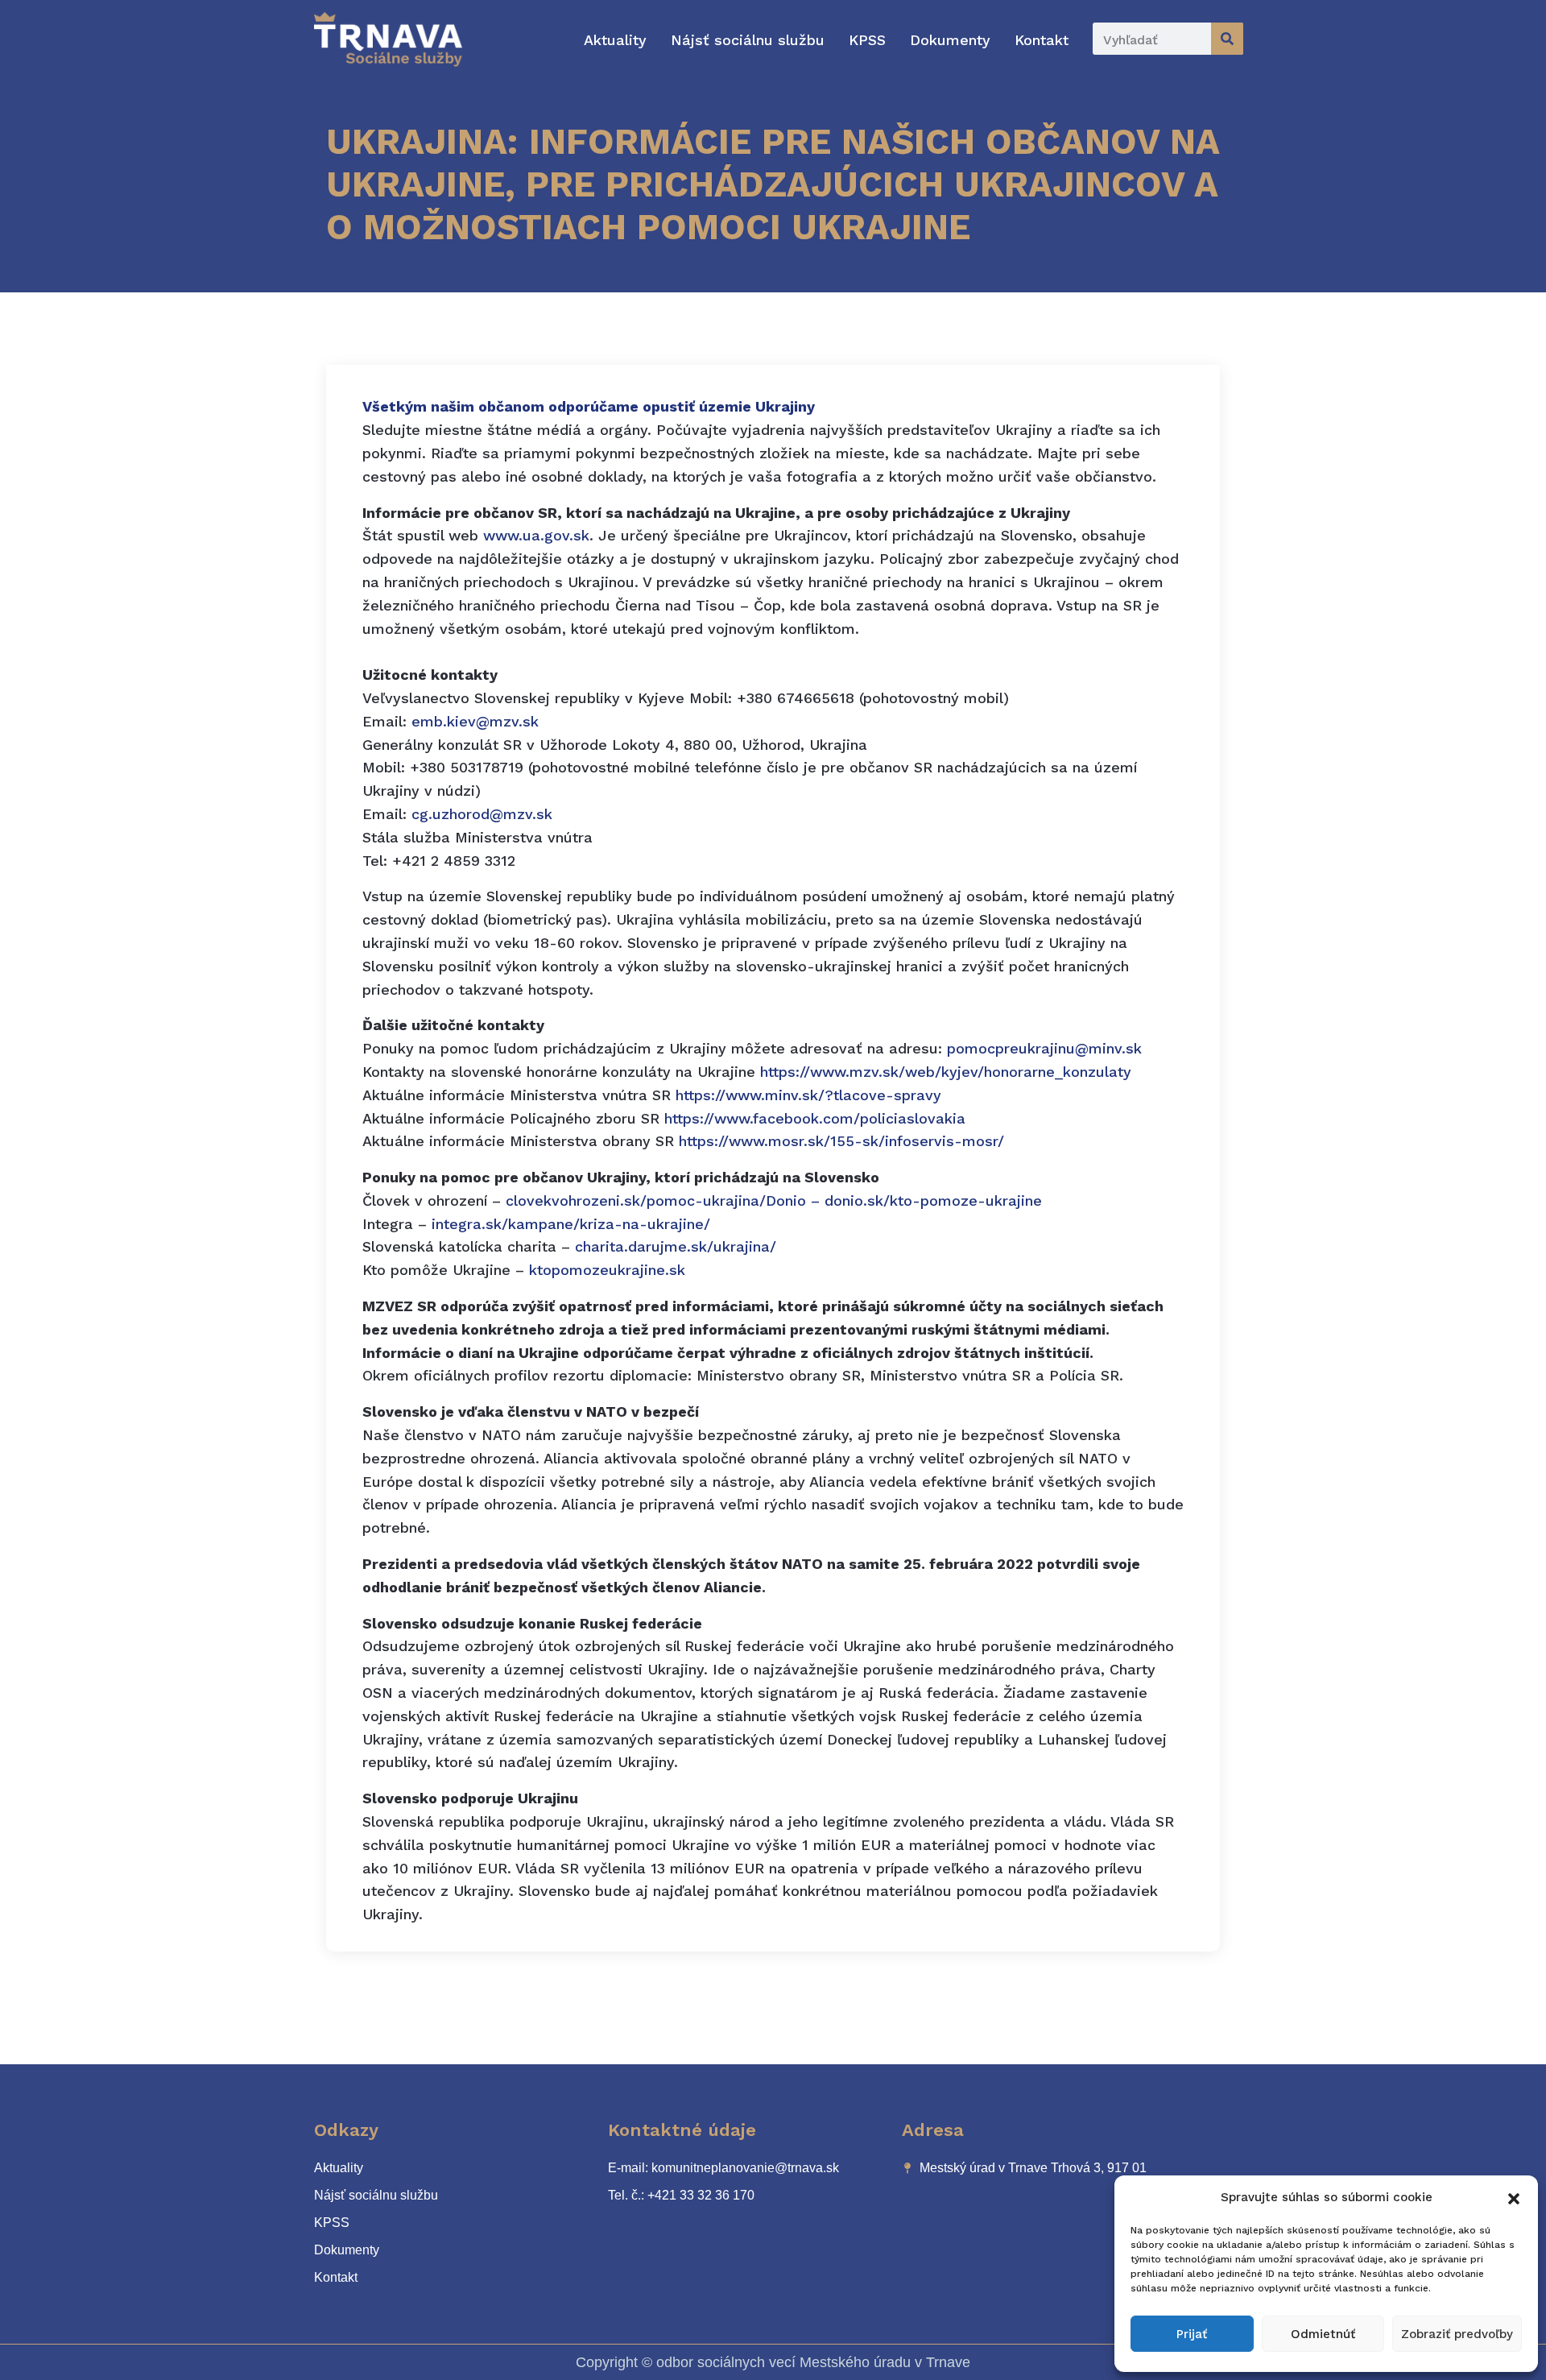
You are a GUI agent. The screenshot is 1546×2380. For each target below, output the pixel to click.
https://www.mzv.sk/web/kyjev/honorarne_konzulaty (946, 1072)
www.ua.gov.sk (536, 535)
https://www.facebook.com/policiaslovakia (815, 1118)
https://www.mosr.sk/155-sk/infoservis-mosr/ (841, 1141)
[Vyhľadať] (1227, 39)
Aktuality (615, 40)
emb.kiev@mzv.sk (475, 721)
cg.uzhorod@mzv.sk (482, 814)
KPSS (867, 40)
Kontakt (1042, 40)
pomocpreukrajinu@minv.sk (1044, 1048)
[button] (1514, 2197)
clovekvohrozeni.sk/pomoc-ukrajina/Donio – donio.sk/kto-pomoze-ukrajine (774, 1200)
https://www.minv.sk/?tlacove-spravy (808, 1095)
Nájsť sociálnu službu (748, 40)
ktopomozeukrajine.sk (607, 1270)
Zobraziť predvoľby (1457, 2334)
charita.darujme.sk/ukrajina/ (676, 1246)
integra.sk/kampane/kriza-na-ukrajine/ (571, 1224)
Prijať (1192, 2334)
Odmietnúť (1323, 2334)
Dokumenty (950, 40)
